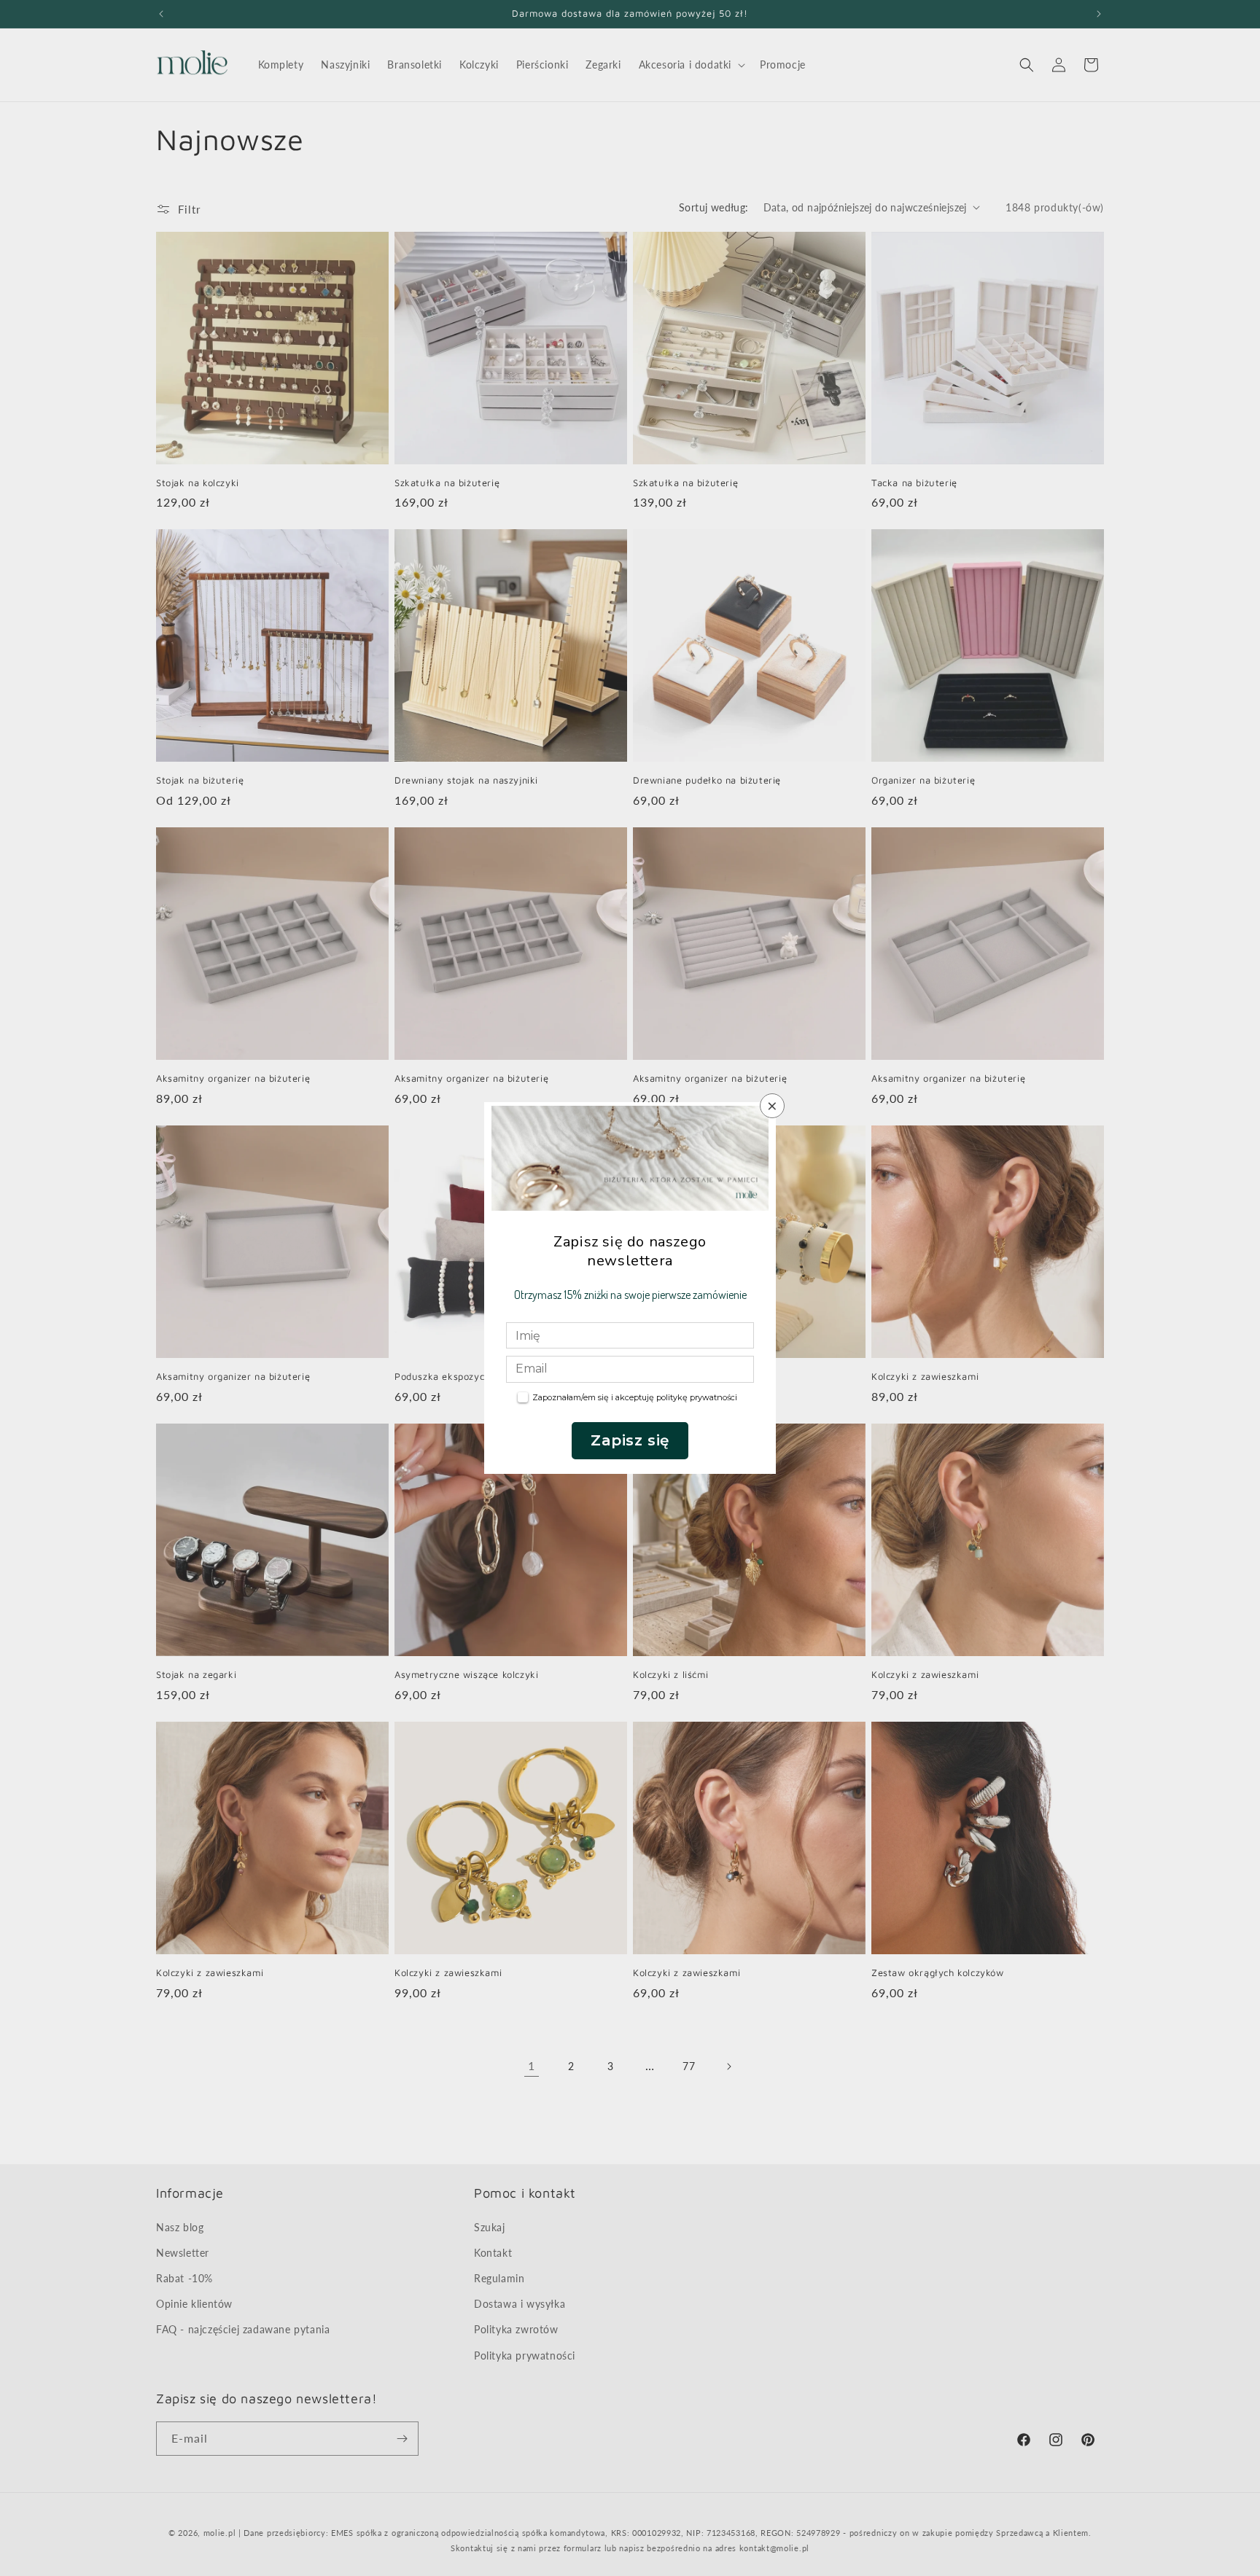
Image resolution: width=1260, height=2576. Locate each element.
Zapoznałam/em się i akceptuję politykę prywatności (635, 1397)
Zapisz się (630, 1440)
